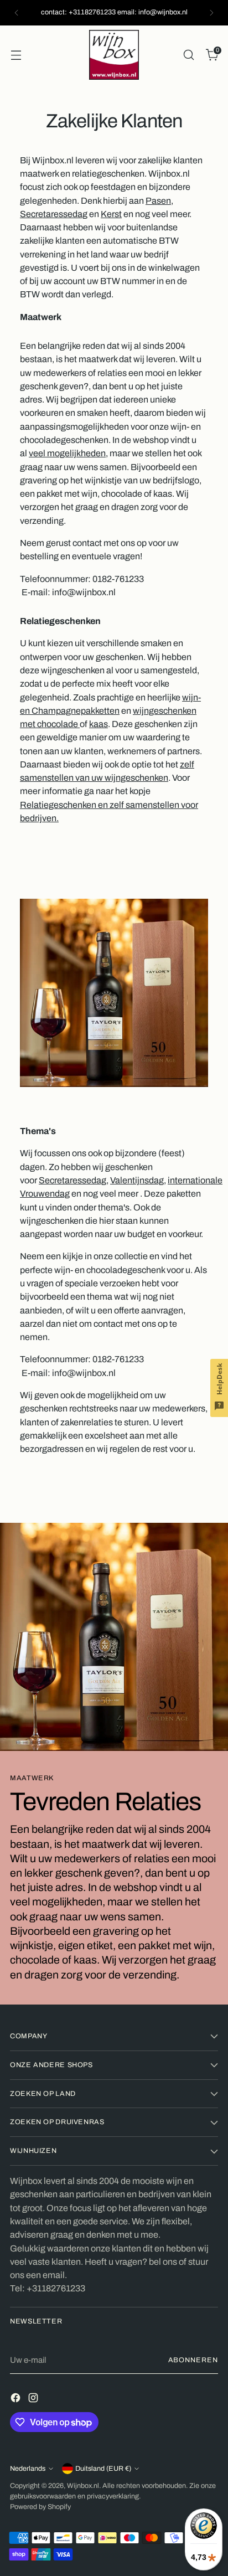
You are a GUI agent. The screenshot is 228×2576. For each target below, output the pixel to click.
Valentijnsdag (137, 1180)
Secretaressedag (54, 214)
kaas (99, 724)
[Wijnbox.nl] (114, 55)
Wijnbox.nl (83, 2486)
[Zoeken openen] (188, 55)
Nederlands (28, 2469)
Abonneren (193, 2360)
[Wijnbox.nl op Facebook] (17, 2400)
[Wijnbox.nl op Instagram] (34, 2400)
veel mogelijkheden (67, 453)
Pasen (158, 201)
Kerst (111, 214)
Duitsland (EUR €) (103, 2469)
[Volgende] (211, 13)
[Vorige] (17, 13)
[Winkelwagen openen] (16, 55)
